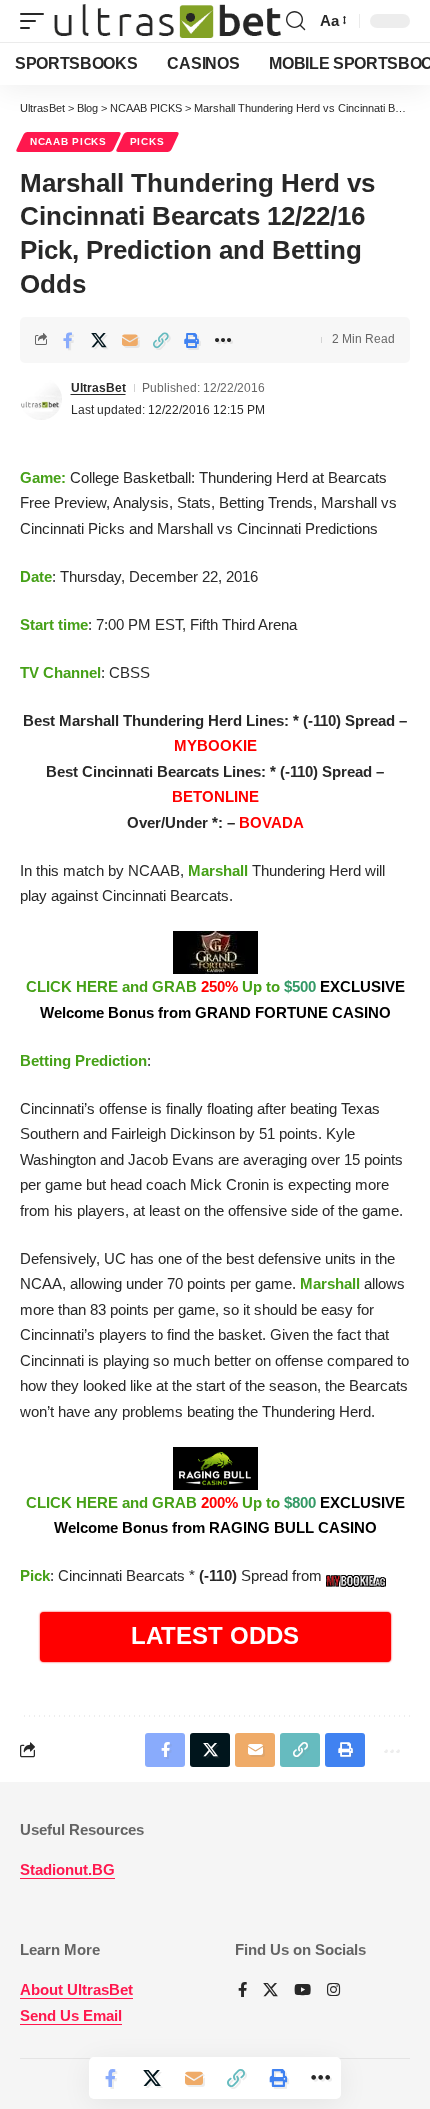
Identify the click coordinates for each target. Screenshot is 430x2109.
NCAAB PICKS (68, 141)
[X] (270, 1991)
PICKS (147, 141)
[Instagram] (333, 1991)
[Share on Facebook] (68, 340)
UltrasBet (98, 388)
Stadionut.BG (67, 1869)
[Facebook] (242, 1991)
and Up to (215, 999)
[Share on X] (99, 340)
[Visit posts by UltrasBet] (41, 399)
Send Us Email (71, 2015)
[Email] (130, 340)
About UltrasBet (76, 1989)
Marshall (218, 870)
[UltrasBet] (167, 21)
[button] (37, 21)
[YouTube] (302, 1991)
